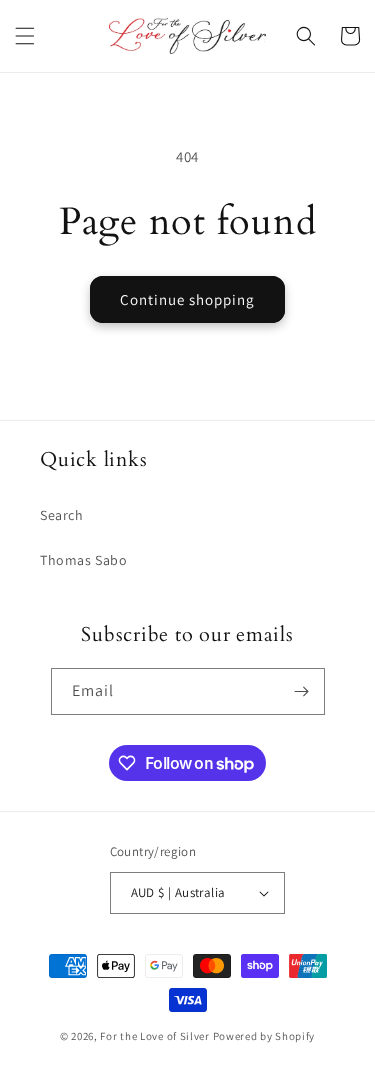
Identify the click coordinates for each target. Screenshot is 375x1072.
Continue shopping (187, 299)
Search (62, 515)
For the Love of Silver (154, 1036)
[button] (25, 36)
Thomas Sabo (84, 560)
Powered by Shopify (264, 1036)
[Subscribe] (302, 691)
